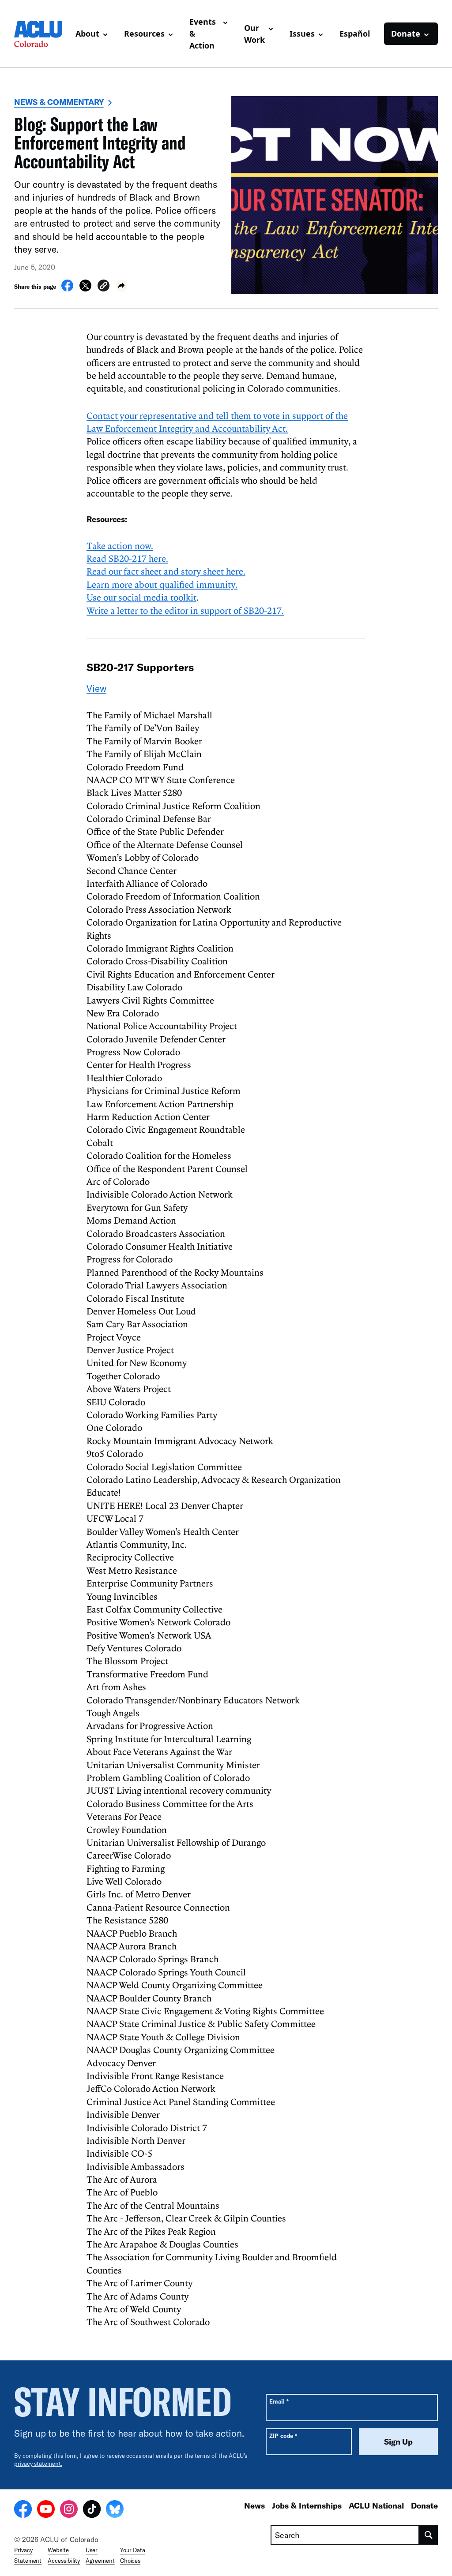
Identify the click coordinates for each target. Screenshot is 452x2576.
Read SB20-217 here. (127, 558)
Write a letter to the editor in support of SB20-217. (185, 610)
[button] (104, 287)
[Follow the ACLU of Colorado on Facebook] (23, 2510)
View (96, 688)
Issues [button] (302, 34)
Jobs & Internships (307, 2505)
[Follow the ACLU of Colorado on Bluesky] (115, 2510)
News (254, 2505)
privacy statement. (38, 2464)
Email (279, 2401)
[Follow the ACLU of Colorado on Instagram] (69, 2510)
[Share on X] (85, 289)
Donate (424, 2505)
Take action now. (120, 545)
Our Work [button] (254, 34)
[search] (429, 2535)
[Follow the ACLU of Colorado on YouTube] (46, 2510)
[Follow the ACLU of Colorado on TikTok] (92, 2510)
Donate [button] (406, 34)
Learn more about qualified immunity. (162, 584)
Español (355, 34)
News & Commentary (59, 102)
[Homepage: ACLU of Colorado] (41, 34)
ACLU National (376, 2505)
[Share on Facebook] (67, 289)
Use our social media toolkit (141, 597)
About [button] (87, 34)
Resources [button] (144, 34)
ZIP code (283, 2436)
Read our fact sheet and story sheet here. (166, 571)
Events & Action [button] (203, 34)
